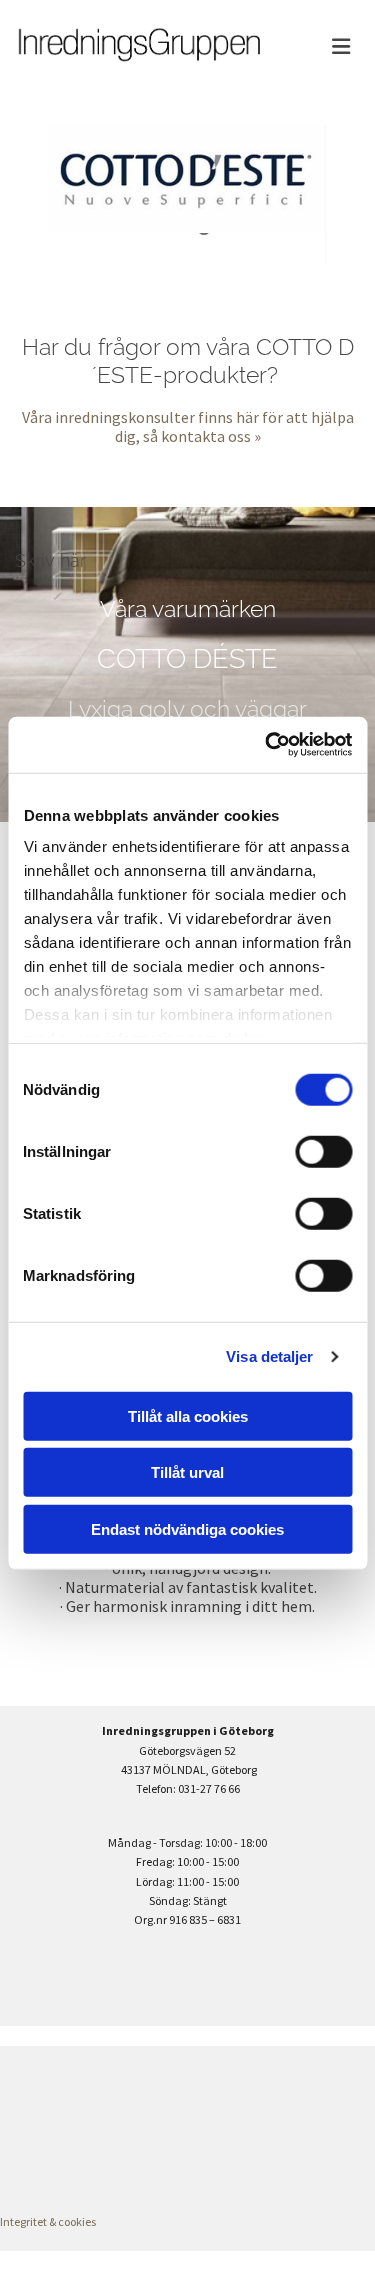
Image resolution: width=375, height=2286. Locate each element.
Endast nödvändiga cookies (187, 1528)
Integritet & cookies (48, 2221)
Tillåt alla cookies (188, 1415)
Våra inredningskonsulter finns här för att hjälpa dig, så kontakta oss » (188, 426)
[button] (328, 47)
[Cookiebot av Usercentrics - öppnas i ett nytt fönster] (267, 745)
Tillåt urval (187, 1472)
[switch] (323, 1151)
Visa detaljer (269, 1356)
